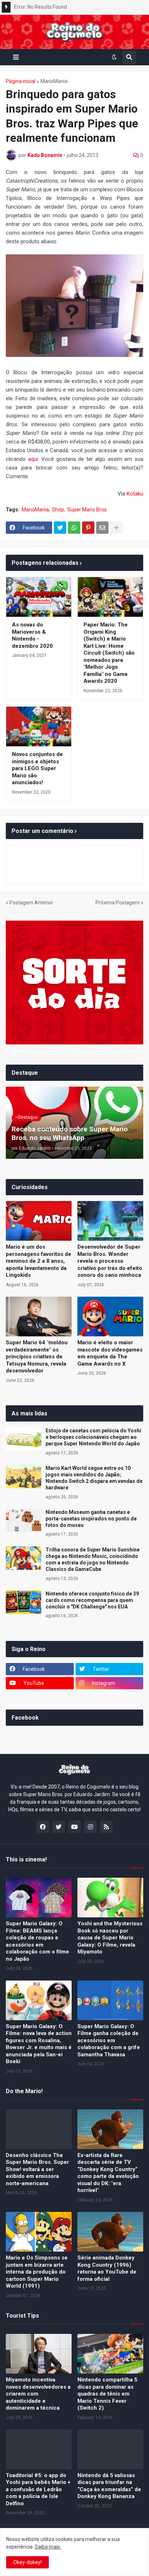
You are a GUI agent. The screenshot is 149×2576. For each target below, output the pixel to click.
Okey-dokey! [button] (27, 2562)
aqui (33, 459)
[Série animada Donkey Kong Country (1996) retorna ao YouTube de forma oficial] (110, 2232)
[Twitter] (60, 528)
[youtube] (74, 1827)
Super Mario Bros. (88, 510)
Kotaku (135, 494)
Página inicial (21, 81)
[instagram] (90, 1827)
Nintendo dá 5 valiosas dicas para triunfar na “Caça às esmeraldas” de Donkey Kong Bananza (109, 2486)
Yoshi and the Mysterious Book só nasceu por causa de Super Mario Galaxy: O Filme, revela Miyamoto (110, 1938)
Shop (58, 510)
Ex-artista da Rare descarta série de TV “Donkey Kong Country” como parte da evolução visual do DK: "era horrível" (108, 2173)
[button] (16, 57)
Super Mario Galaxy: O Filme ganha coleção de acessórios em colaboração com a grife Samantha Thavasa (109, 2040)
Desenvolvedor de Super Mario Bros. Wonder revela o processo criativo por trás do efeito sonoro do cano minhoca (110, 1261)
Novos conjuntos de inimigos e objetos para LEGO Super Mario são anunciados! (37, 768)
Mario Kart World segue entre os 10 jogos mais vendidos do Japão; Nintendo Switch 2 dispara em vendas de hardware (94, 1478)
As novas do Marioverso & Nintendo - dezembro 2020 (32, 635)
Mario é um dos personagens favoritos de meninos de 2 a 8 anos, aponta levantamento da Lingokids (39, 1261)
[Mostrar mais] (116, 528)
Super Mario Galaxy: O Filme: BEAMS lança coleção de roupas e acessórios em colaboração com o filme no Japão (37, 1941)
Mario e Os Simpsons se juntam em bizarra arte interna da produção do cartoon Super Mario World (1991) (37, 2272)
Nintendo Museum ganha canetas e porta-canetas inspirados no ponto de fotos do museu (91, 1519)
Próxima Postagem (118, 903)
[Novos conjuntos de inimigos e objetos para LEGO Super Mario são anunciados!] (39, 726)
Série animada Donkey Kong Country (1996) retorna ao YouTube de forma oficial (107, 2268)
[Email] (102, 528)
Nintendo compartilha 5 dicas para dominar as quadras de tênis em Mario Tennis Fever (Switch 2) (107, 2394)
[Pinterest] (88, 528)
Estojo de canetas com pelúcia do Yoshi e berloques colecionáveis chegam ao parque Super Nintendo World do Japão (93, 1437)
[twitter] (59, 1827)
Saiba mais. (48, 2547)
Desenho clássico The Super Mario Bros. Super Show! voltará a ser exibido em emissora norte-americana (37, 2169)
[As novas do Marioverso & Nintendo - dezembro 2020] (39, 597)
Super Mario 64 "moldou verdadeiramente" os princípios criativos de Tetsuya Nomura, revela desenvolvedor (37, 1357)
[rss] (106, 1827)
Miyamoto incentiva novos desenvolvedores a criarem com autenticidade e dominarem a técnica (38, 2394)
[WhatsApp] (74, 528)
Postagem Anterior (31, 903)
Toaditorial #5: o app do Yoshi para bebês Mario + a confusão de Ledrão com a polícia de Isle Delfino (38, 2489)
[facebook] (43, 1827)
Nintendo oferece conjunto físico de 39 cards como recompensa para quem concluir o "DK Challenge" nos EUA (92, 1600)
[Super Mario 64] (39, 1317)
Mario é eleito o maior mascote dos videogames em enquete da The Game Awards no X (110, 1353)
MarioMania (54, 81)
